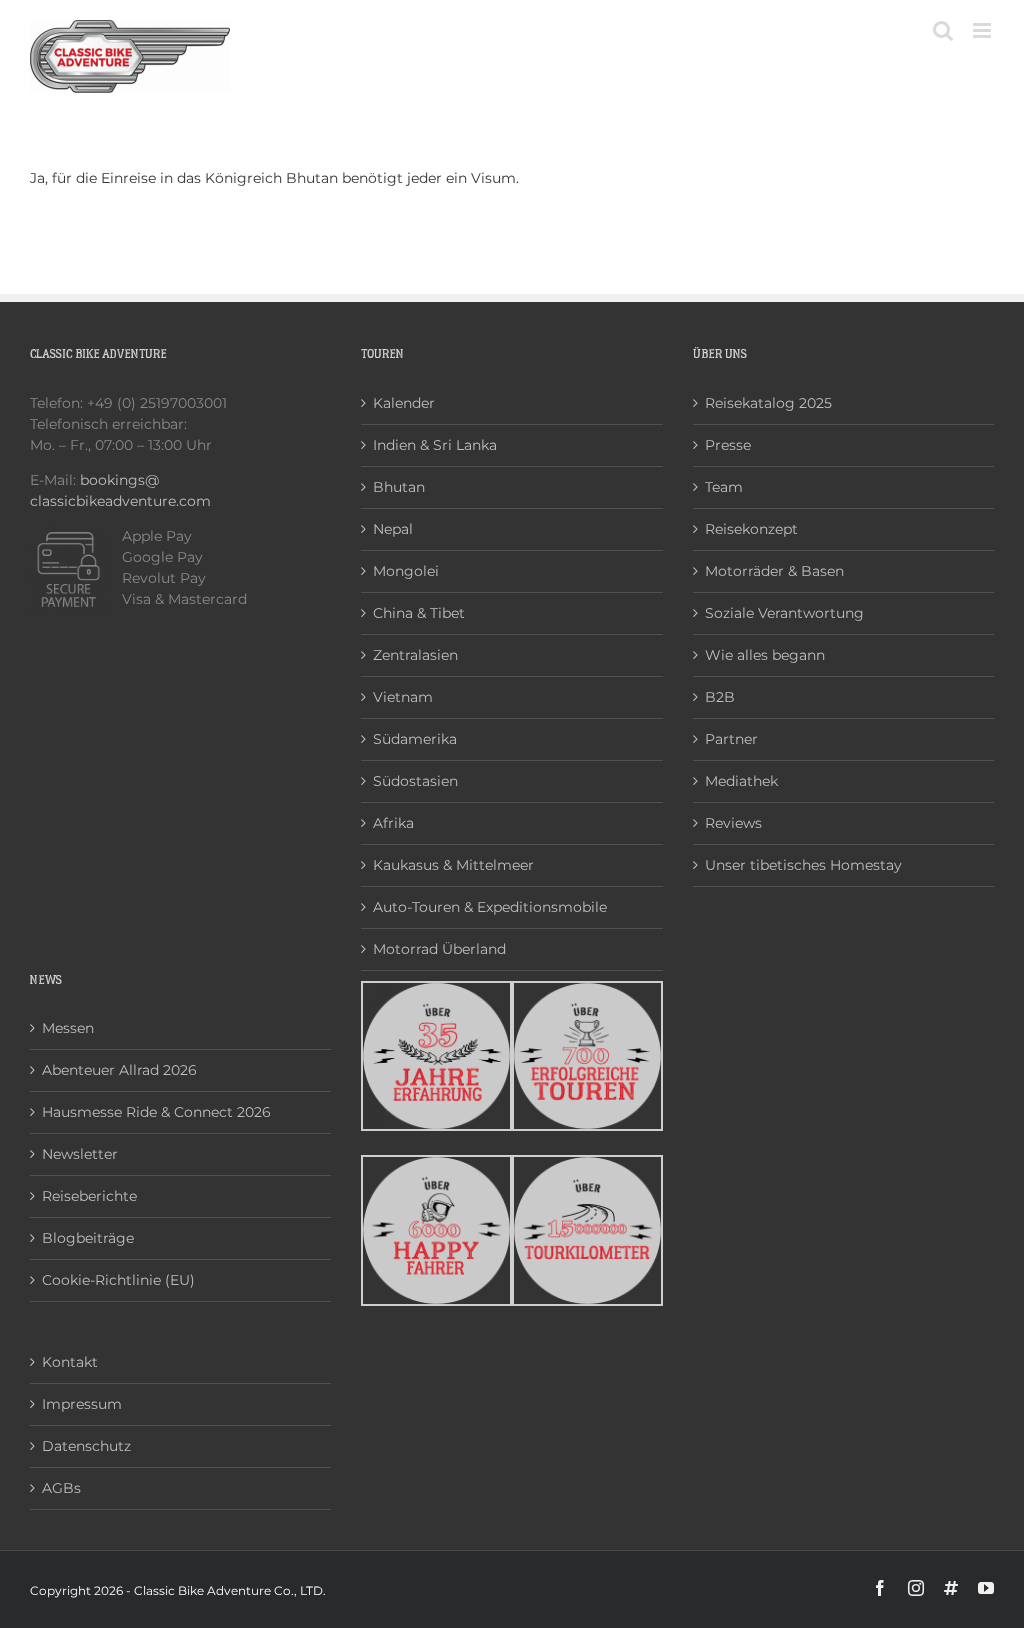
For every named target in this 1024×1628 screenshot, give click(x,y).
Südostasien (415, 781)
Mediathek (741, 781)
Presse (728, 445)
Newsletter (80, 1154)
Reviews (733, 823)
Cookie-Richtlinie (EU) (118, 1280)
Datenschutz (86, 1446)
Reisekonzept (751, 529)
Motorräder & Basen (774, 571)
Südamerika (415, 739)
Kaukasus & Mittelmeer (453, 865)
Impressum (82, 1404)
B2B (720, 697)
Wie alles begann (765, 655)
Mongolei (406, 571)
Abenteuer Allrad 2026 (119, 1070)
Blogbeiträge (88, 1238)
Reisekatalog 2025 (768, 403)
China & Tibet (419, 613)
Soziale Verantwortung (784, 613)
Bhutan (399, 487)
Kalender (404, 403)
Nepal (393, 529)
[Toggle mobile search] (943, 30)
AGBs (61, 1488)
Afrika (393, 823)
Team (724, 487)
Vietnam (403, 697)
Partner (731, 739)
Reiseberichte (89, 1196)
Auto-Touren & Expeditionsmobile (490, 907)
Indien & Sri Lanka (435, 445)
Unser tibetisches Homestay (803, 865)
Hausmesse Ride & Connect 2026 (156, 1112)
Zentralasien (415, 655)
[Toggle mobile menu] (983, 30)
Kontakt (70, 1362)
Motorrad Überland (439, 949)
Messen (68, 1028)
